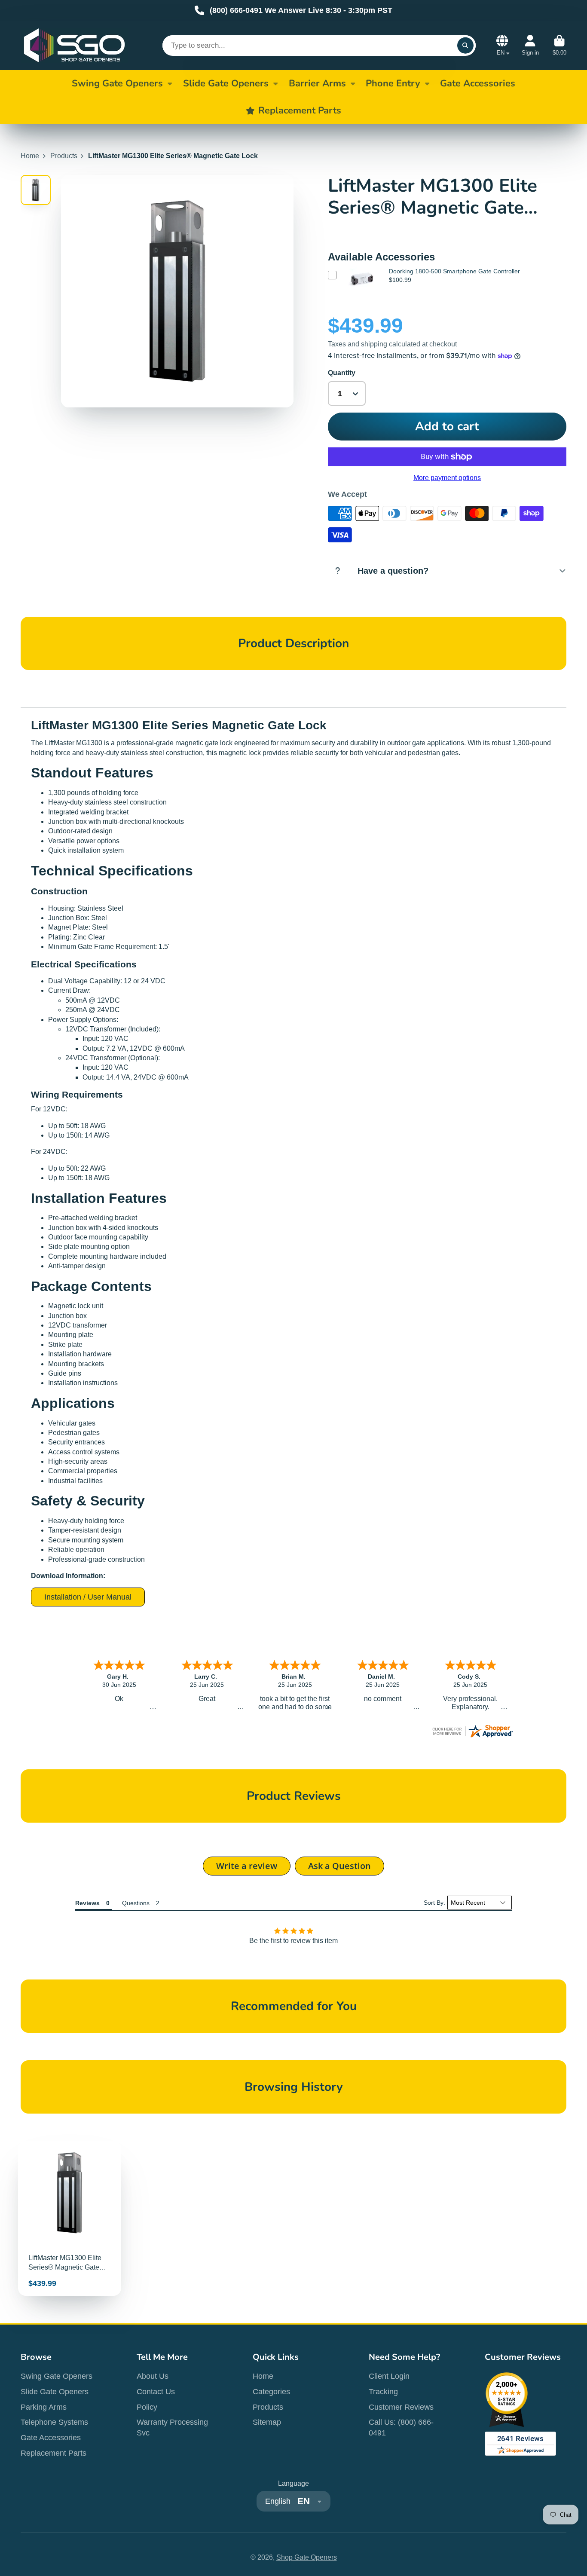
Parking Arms (44, 2407)
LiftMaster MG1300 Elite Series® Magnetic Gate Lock (70, 2218)
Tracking (383, 2392)
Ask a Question (339, 1866)
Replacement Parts (54, 2453)
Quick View (361, 292)
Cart (559, 46)
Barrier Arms (317, 83)
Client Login (389, 2376)
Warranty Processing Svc (172, 2428)
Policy (147, 2407)
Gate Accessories (51, 2438)
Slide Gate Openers (226, 83)
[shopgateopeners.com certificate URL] (472, 1736)
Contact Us (156, 2392)
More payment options (447, 478)
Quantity (342, 373)
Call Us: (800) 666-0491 (401, 2428)
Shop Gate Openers (307, 2557)
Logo (74, 45)
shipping (374, 344)
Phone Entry (393, 83)
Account (530, 46)
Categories (271, 2392)
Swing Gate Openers (117, 83)
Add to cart (447, 426)
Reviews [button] (87, 1903)
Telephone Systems (54, 2422)
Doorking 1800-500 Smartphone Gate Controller (454, 271)
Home (30, 156)
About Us (153, 2376)
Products (64, 156)
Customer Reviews (401, 2407)
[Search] (465, 46)
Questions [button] (136, 1903)
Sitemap (267, 2422)
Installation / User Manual (88, 1597)
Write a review (247, 1866)
